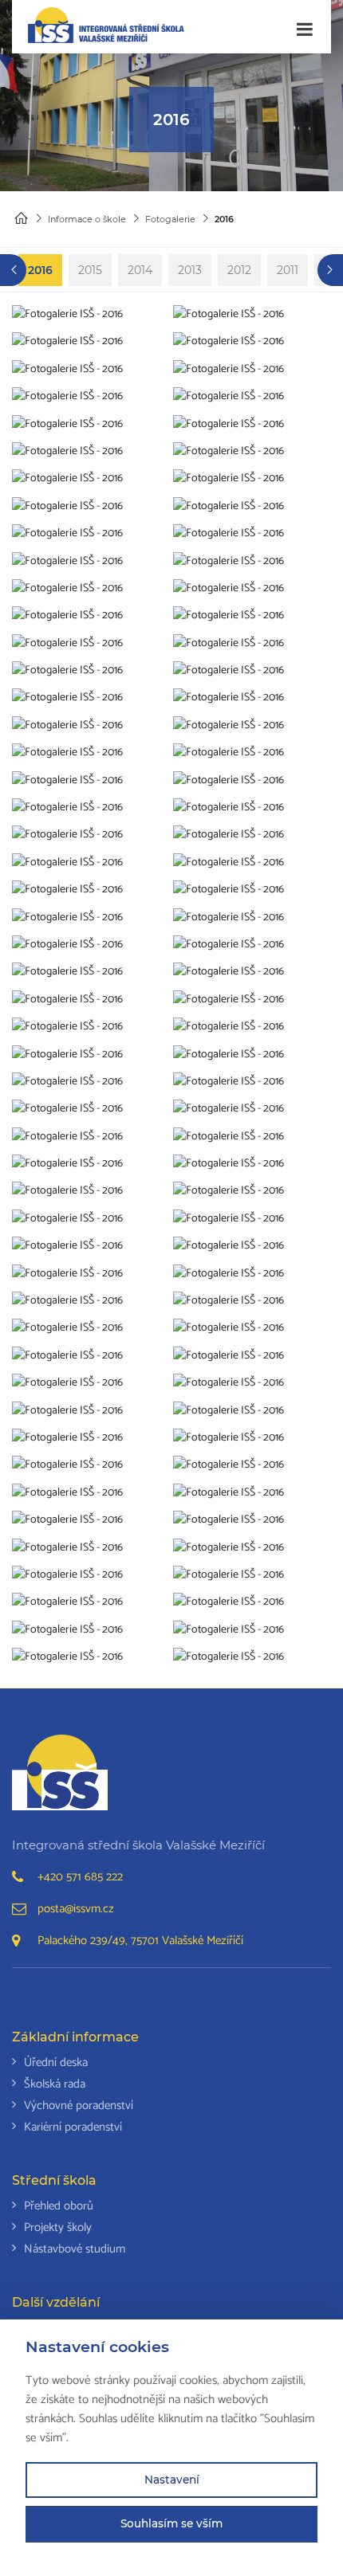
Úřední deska (56, 2062)
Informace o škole (87, 219)
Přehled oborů (59, 2206)
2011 (288, 270)
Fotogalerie (170, 219)
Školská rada (55, 2084)
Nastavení (172, 2480)
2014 (140, 270)
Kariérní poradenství (73, 2127)
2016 (40, 270)
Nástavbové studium (75, 2249)
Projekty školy (58, 2227)
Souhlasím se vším (171, 2523)
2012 (239, 270)
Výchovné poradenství (79, 2105)
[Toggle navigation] (305, 30)
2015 (90, 270)
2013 (190, 270)
